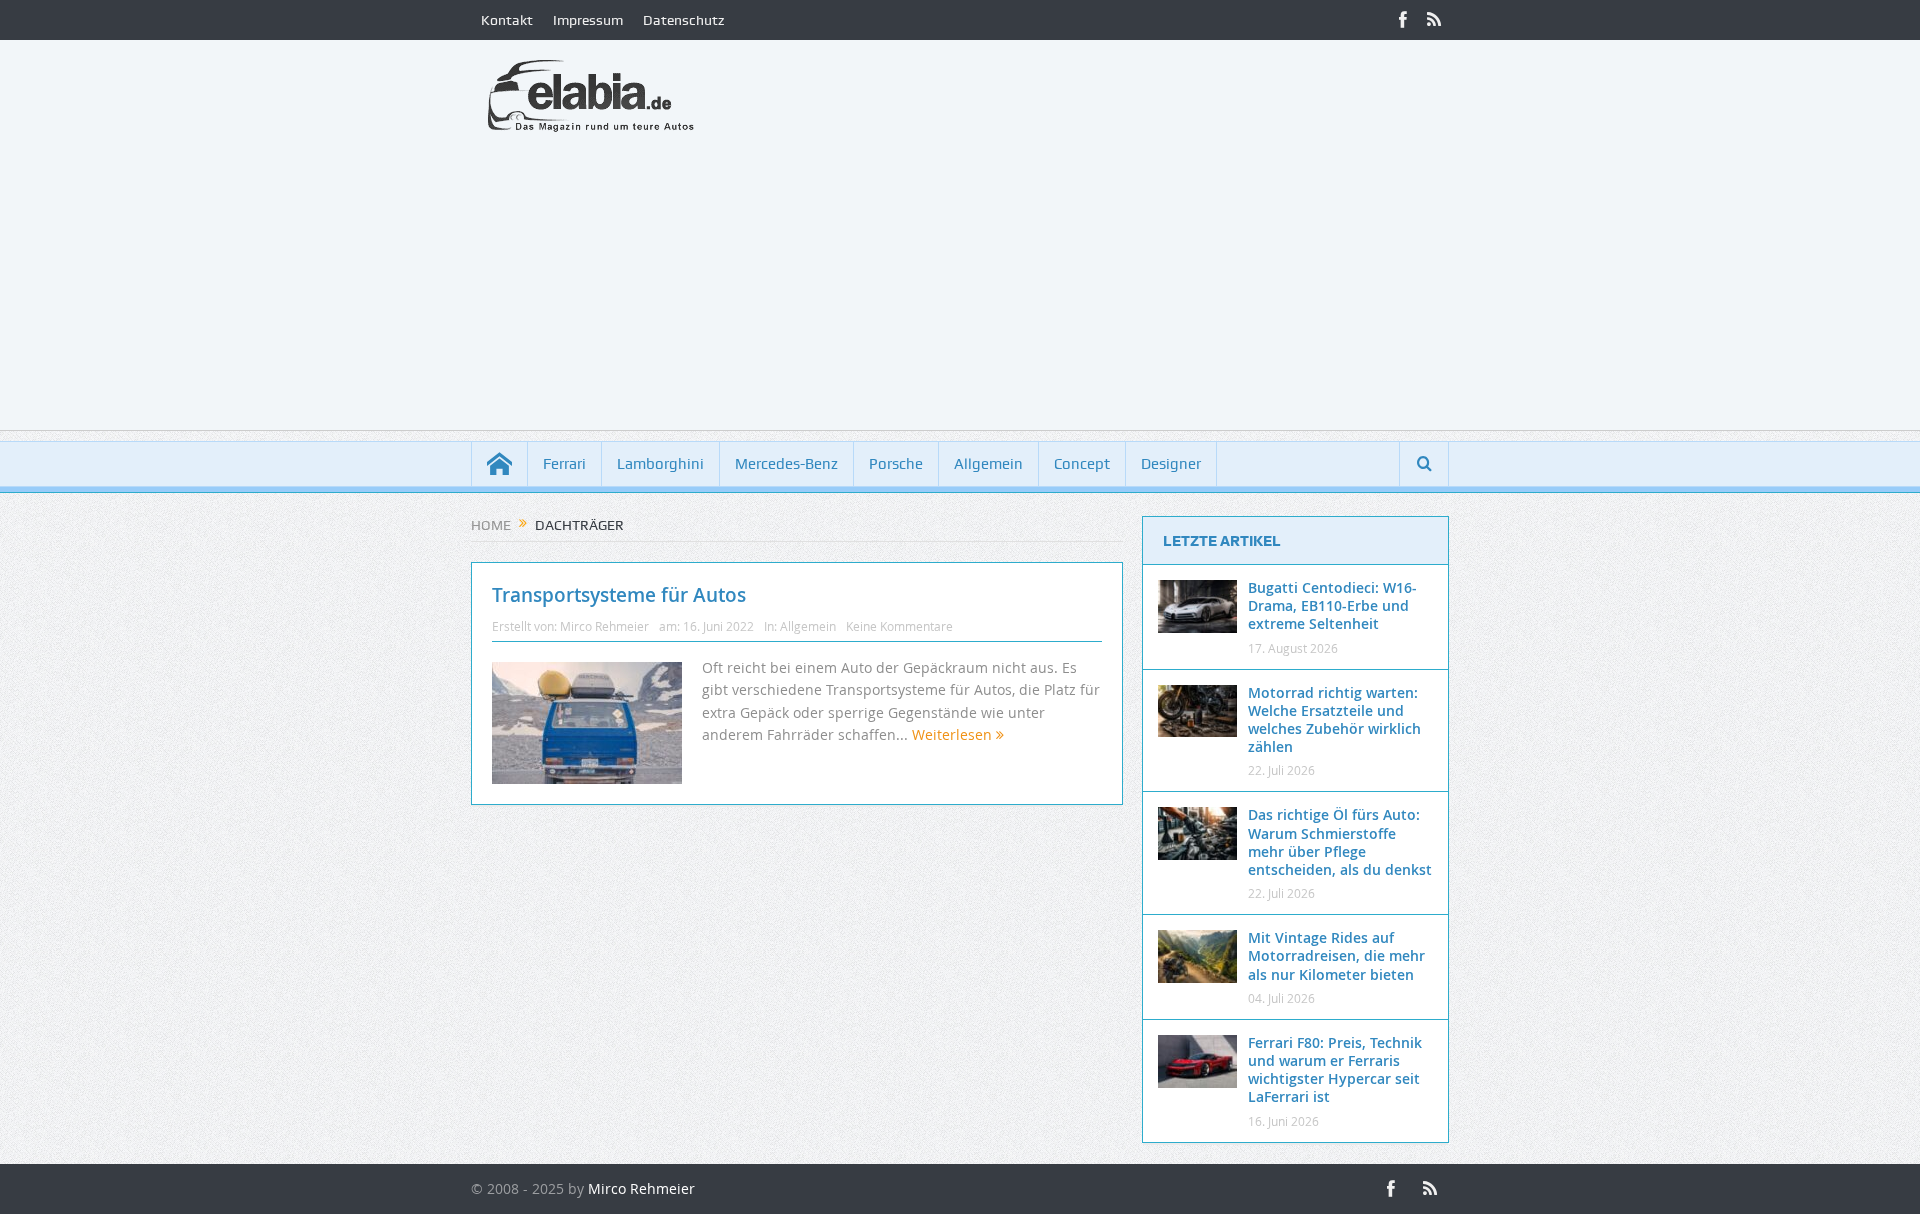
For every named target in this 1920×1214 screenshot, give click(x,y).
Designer (1171, 464)
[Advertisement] (960, 290)
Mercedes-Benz (786, 464)
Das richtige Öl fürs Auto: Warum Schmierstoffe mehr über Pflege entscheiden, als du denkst (1340, 842)
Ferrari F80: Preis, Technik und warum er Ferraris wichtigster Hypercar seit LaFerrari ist (1335, 1070)
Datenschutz (683, 20)
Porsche (896, 464)
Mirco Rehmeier (604, 626)
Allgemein (988, 464)
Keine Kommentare (899, 626)
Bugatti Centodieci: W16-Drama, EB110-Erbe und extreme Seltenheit (1332, 605)
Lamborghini (660, 464)
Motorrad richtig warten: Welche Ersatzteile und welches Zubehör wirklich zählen (1334, 720)
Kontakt (507, 20)
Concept (1082, 464)
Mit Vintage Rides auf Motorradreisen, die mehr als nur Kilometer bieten (1336, 955)
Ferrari (564, 464)
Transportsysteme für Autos (619, 595)
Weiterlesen (954, 734)
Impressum (588, 20)
